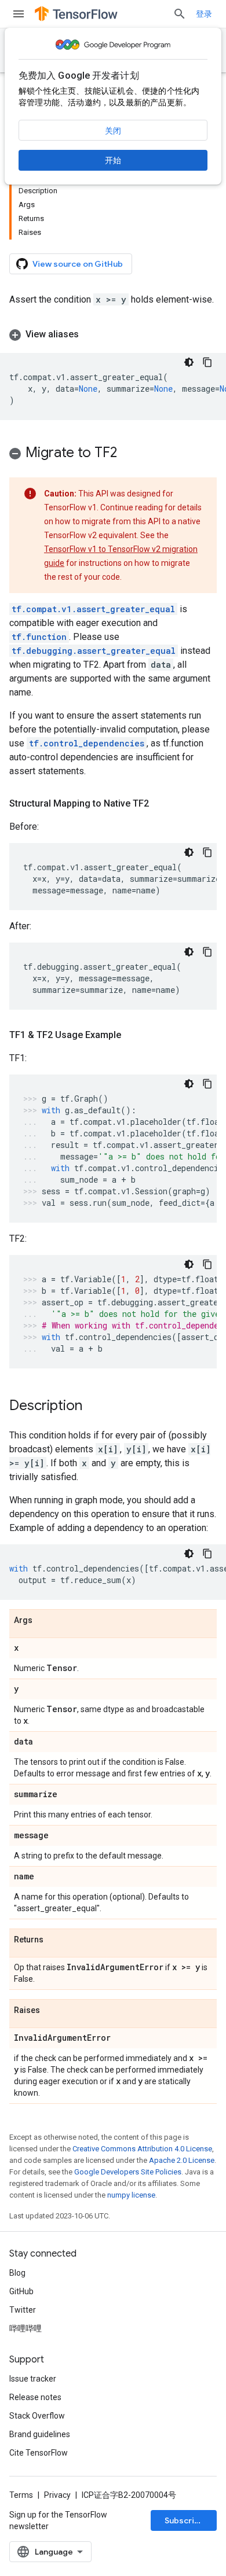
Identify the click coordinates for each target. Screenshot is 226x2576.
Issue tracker (33, 2379)
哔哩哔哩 (25, 2328)
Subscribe (185, 2520)
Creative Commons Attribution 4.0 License (142, 2149)
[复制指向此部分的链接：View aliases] (90, 334)
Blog (17, 2273)
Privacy (57, 2495)
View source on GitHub (78, 264)
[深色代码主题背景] (189, 362)
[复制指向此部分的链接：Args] (44, 1621)
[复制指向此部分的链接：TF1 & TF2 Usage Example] (133, 1035)
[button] (113, 334)
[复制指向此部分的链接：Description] (94, 1407)
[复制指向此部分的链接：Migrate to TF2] (129, 454)
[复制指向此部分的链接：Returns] (55, 1940)
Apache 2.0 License (182, 2160)
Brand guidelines (40, 2434)
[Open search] (180, 14)
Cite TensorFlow (39, 2453)
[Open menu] (19, 14)
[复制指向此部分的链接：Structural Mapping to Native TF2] (161, 804)
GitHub (21, 2291)
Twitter (23, 2310)
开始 (113, 160)
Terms (21, 2495)
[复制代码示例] (207, 362)
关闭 (113, 131)
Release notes (35, 2397)
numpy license (131, 2195)
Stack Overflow (37, 2416)
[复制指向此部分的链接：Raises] (52, 2011)
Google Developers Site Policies (128, 2172)
